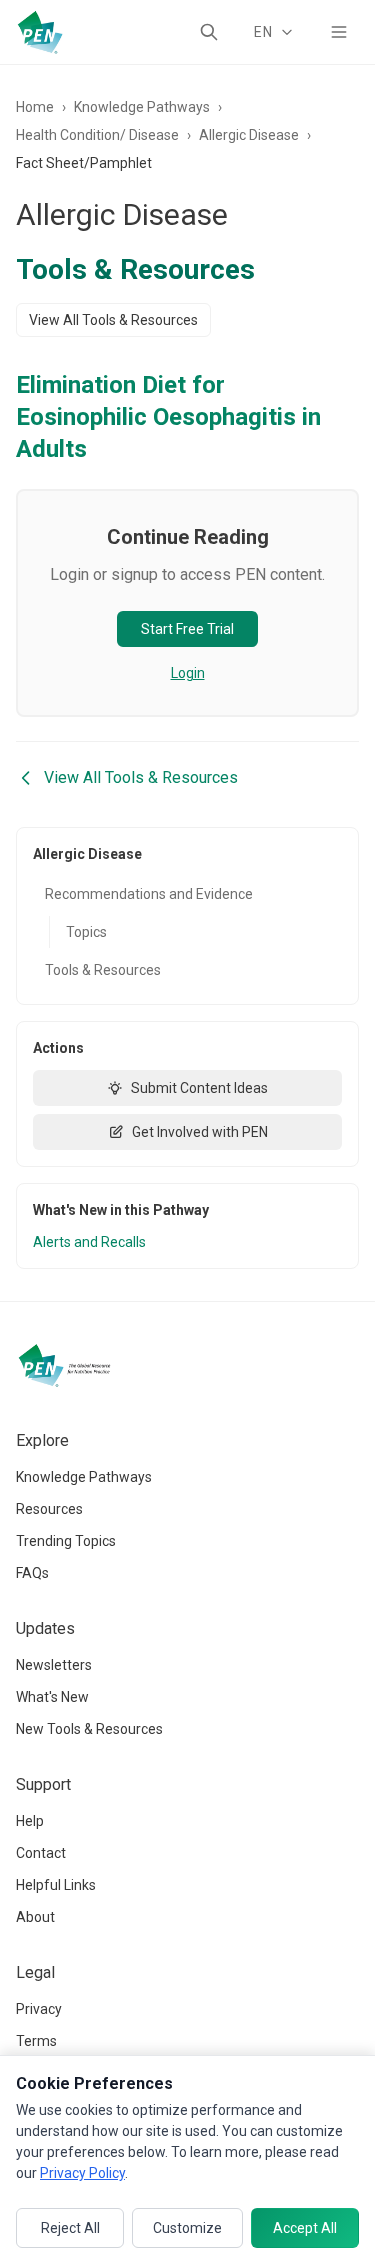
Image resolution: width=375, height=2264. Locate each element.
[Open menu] (339, 32)
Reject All (70, 2228)
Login (188, 673)
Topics (86, 932)
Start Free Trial (187, 629)
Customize (187, 2228)
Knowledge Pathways (142, 107)
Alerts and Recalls (89, 1242)
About (35, 1917)
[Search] (209, 32)
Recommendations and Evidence (149, 894)
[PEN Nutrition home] (40, 32)
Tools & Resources (103, 970)
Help (30, 1821)
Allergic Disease (249, 135)
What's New (52, 1697)
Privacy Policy (82, 2173)
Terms (36, 2041)
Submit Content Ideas (199, 1088)
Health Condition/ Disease (97, 135)
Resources (49, 1509)
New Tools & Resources (89, 1729)
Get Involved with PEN (200, 1132)
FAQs (32, 1573)
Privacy (39, 2009)
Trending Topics (66, 1541)
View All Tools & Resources (113, 320)
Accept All (305, 2228)
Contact (41, 1853)
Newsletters (54, 1665)
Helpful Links (56, 1885)
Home (35, 107)
